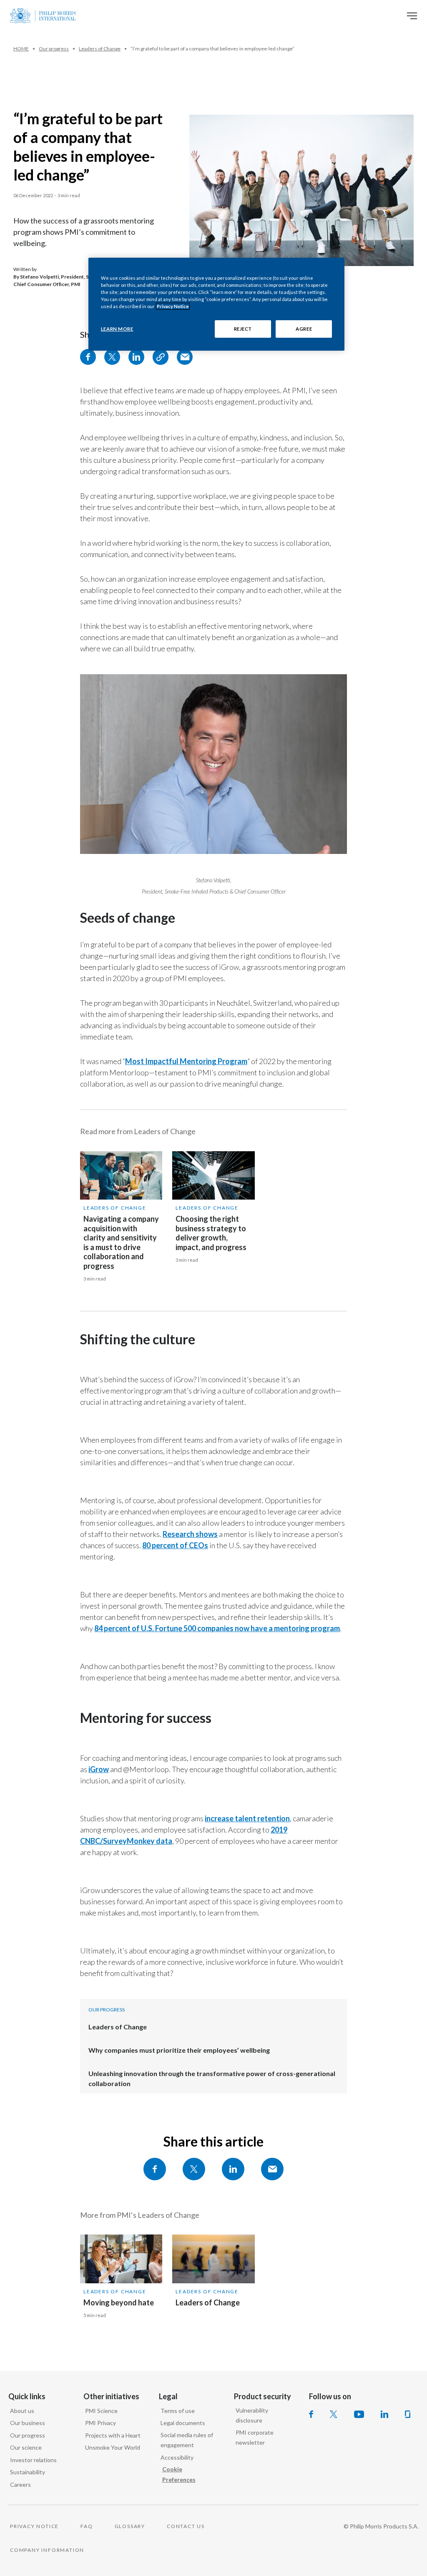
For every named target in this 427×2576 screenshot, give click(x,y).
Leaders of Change (118, 2027)
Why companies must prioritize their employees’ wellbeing (179, 2050)
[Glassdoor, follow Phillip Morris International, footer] (408, 2414)
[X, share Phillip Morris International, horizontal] (194, 2169)
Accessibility (177, 2457)
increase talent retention (247, 1818)
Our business (28, 2423)
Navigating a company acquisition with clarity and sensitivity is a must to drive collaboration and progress (121, 1242)
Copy (161, 357)
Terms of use (178, 2411)
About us (22, 2411)
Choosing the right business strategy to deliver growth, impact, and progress (211, 1233)
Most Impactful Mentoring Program (186, 1061)
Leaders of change (115, 1208)
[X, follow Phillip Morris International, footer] (334, 2414)
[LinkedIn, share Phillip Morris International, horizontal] (233, 2169)
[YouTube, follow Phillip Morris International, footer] (359, 2414)
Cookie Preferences (179, 2474)
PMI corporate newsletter (255, 2438)
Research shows (190, 1534)
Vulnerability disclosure (252, 2415)
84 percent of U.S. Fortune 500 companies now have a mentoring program (217, 1628)
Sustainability (28, 2472)
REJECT (243, 329)
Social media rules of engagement (187, 2440)
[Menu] (412, 16)
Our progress (28, 2435)
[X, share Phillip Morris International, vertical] (112, 357)
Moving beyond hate (119, 2302)
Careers (20, 2484)
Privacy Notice (173, 306)
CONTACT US (186, 2526)
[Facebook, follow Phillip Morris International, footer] (311, 2414)
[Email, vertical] (185, 357)
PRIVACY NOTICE (34, 2526)
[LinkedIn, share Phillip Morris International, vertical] (136, 357)
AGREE (304, 329)
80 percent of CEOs (175, 1545)
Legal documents (183, 2423)
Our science (26, 2447)
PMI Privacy (100, 2423)
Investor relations (33, 2460)
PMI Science (101, 2411)
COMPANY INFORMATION (47, 2550)
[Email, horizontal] (272, 2169)
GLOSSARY (130, 2526)
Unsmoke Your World (113, 2447)
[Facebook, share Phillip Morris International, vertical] (88, 357)
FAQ (87, 2526)
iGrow (99, 1769)
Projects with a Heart (113, 2435)
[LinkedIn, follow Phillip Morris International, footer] (384, 2414)
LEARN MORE (117, 329)
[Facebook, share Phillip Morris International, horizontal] (155, 2169)
